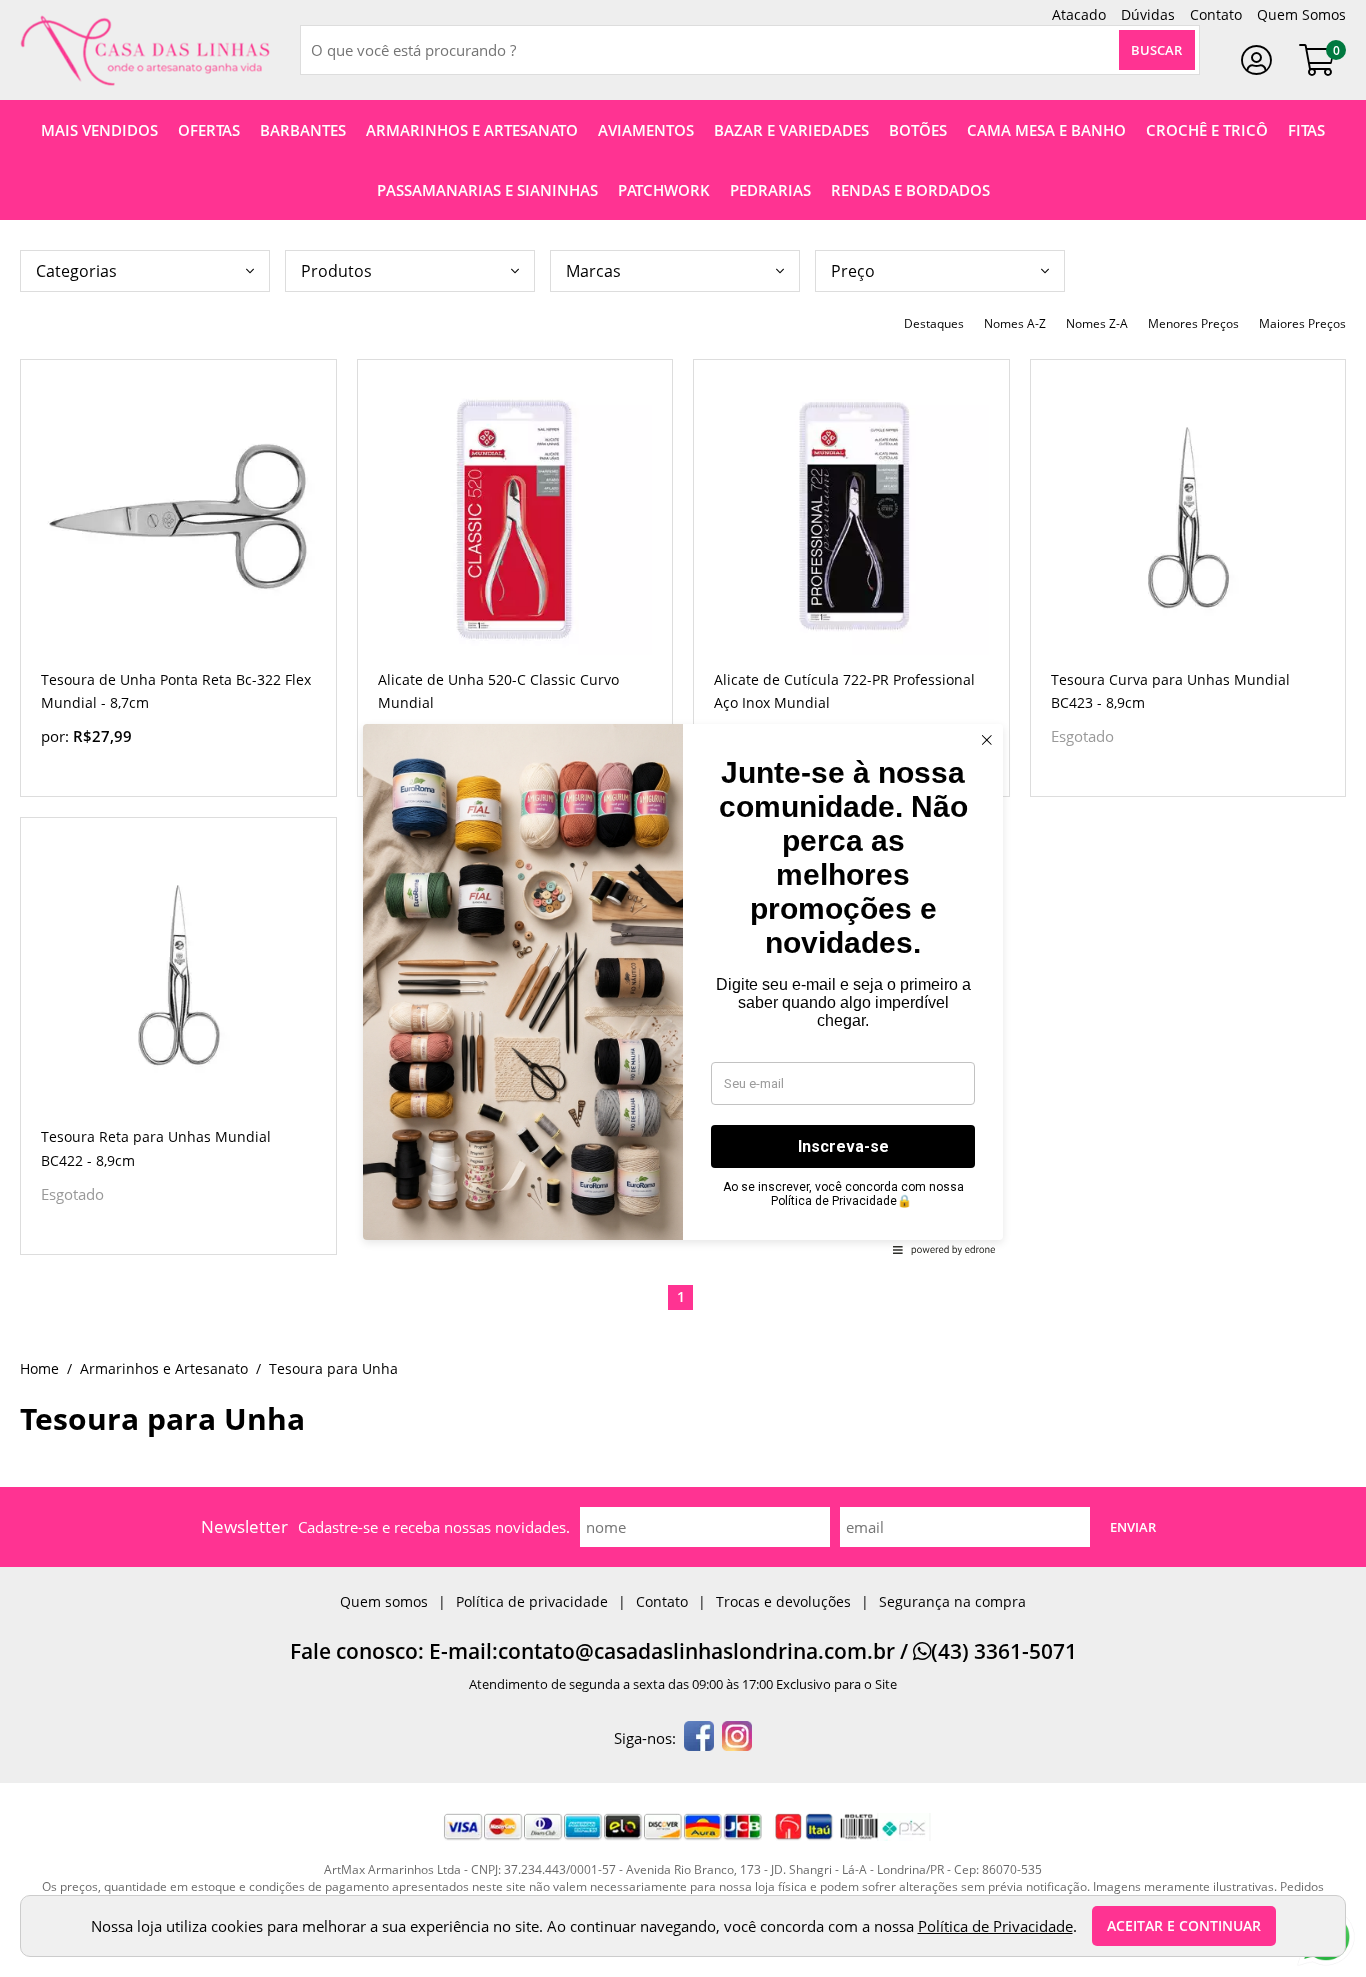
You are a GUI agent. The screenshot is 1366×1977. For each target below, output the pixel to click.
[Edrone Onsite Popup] (683, 988)
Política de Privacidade (995, 1926)
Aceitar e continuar (1184, 1926)
